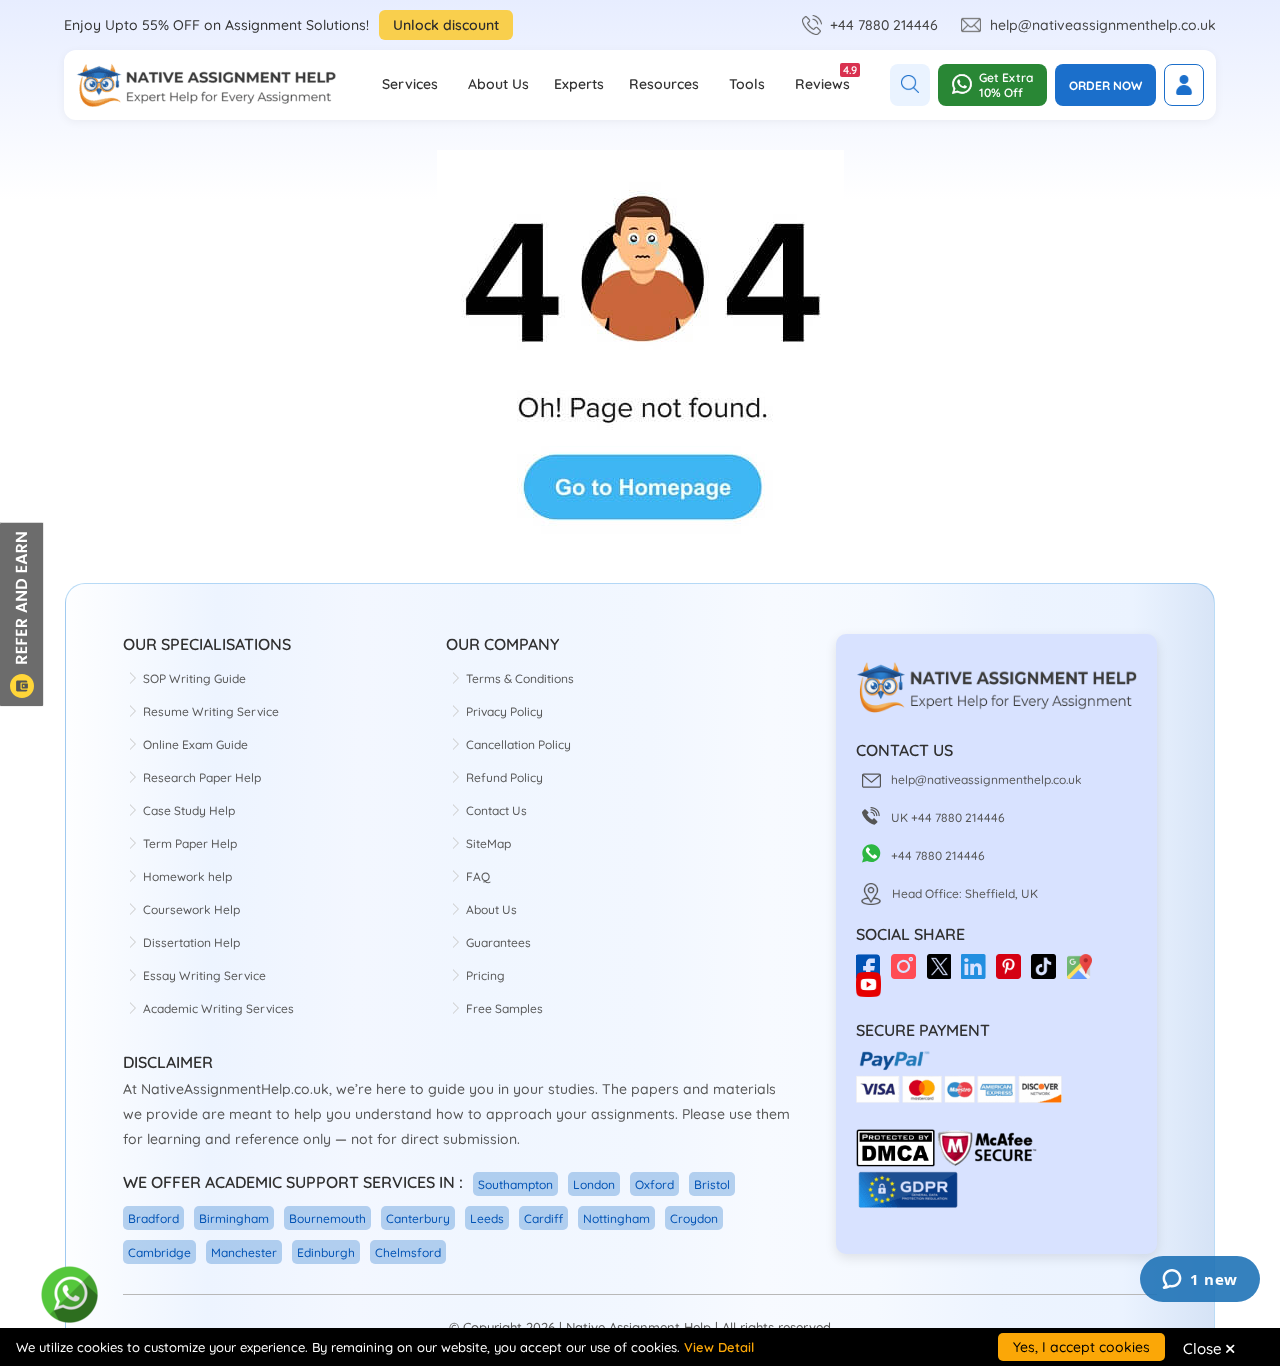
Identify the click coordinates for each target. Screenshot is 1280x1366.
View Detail (719, 1347)
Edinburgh (326, 1252)
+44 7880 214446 (884, 25)
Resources (664, 84)
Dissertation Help (191, 942)
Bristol (712, 1184)
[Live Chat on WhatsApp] (70, 1295)
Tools (747, 84)
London (594, 1184)
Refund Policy (504, 777)
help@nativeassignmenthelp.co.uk (1103, 25)
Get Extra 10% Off (1006, 85)
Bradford (153, 1218)
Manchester (244, 1252)
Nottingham (616, 1218)
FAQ (478, 876)
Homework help (187, 876)
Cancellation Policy (518, 744)
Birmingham (234, 1218)
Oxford (654, 1184)
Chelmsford (408, 1252)
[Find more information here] (1093, 1080)
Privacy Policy (504, 711)
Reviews (822, 78)
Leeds (487, 1218)
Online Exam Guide (195, 744)
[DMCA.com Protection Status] (895, 1162)
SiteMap (488, 843)
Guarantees (498, 942)
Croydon (694, 1218)
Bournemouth (327, 1218)
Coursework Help (191, 909)
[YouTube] (873, 991)
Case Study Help (189, 810)
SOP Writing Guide (194, 678)
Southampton (515, 1184)
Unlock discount (446, 25)
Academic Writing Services (218, 1008)
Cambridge (159, 1252)
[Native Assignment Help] (206, 85)
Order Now (1105, 85)
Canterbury (418, 1218)
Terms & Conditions (520, 678)
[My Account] (1184, 85)
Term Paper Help (190, 843)
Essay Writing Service (204, 975)
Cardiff (543, 1218)
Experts (579, 84)
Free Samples (504, 1008)
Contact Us (496, 810)
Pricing (485, 975)
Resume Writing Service (211, 711)
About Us (498, 84)
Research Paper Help (202, 777)
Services (410, 84)
